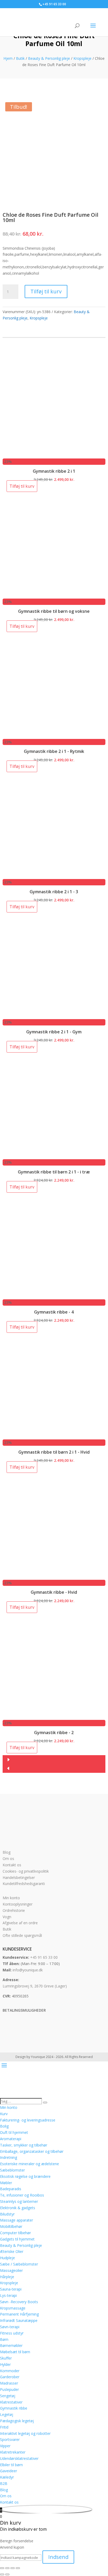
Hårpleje (7, 2277)
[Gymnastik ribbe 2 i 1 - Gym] (54, 1016)
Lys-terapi (8, 2295)
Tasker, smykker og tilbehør (24, 2145)
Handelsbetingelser (19, 1877)
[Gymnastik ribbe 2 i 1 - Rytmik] (54, 736)
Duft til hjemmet (14, 2132)
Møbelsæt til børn (15, 2352)
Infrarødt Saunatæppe (19, 2320)
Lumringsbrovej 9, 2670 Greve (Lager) (35, 1986)
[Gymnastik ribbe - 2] (54, 1717)
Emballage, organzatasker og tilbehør (32, 2151)
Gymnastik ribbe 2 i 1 (54, 471)
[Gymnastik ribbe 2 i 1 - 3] (54, 876)
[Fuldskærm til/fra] (7, 2568)
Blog (7, 1852)
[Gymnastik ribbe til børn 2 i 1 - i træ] (54, 1156)
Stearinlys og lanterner (19, 2201)
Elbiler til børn (11, 2465)
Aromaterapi (11, 2139)
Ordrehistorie (14, 1910)
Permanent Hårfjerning (19, 2314)
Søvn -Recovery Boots (19, 2302)
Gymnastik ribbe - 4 (54, 1312)
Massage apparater (17, 2220)
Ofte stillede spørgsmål (22, 1935)
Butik (20, 58)
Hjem (8, 58)
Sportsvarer (10, 2439)
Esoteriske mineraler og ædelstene (29, 2164)
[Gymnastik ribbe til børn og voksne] (54, 596)
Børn (4, 2339)
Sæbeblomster (12, 2170)
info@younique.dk (28, 1970)
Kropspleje (82, 58)
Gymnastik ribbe (14, 2408)
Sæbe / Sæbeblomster (19, 2264)
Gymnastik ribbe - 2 (54, 1733)
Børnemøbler (11, 2345)
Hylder (5, 2364)
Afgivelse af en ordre (20, 1923)
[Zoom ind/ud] (2, 2568)
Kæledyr (7, 2477)
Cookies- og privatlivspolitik (26, 1871)
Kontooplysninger (18, 1904)
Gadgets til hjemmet (17, 2239)
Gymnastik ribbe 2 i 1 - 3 (54, 892)
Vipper (5, 2446)
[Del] (13, 2568)
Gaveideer (9, 2471)
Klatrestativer (11, 2402)
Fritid (4, 2427)
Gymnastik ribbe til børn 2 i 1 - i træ (54, 1172)
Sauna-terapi (11, 2289)
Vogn (7, 1917)
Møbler (6, 2183)
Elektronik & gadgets (18, 2208)
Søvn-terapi (10, 2327)
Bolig (4, 2126)
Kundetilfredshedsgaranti (24, 1884)
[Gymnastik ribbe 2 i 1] (54, 455)
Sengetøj (8, 2396)
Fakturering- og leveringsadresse (28, 2120)
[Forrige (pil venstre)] (2, 2574)
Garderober (10, 2377)
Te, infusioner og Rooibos (22, 2195)
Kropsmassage (13, 2308)
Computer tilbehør (15, 2233)
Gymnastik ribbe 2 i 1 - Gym (54, 1032)
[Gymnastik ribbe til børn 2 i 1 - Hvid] (54, 1436)
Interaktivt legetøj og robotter (25, 2433)
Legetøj (7, 2414)
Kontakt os (12, 1865)
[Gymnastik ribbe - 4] (54, 1296)
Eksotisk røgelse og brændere (25, 2176)
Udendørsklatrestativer (19, 2458)
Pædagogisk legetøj (17, 2421)
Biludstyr (7, 2214)
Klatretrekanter (13, 2452)
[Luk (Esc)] (18, 2568)
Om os (8, 1859)
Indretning (9, 2157)
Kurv (4, 2114)
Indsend (58, 2557)
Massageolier (11, 2270)
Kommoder (10, 2371)
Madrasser (9, 2383)
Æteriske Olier (12, 2251)
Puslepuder (9, 2389)
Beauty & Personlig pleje (49, 58)
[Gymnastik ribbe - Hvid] (54, 1576)
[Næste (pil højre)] (7, 2574)
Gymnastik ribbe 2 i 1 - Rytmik (54, 751)
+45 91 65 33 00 (44, 1957)
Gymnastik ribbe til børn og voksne (54, 611)
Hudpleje (7, 2258)
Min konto (11, 1898)
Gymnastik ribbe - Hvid (54, 1592)
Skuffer (6, 2358)
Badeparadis (11, 2189)
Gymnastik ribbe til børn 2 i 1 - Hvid (54, 1452)
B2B (4, 2483)
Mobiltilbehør (11, 2226)
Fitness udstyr (12, 2333)
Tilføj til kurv (46, 291)
